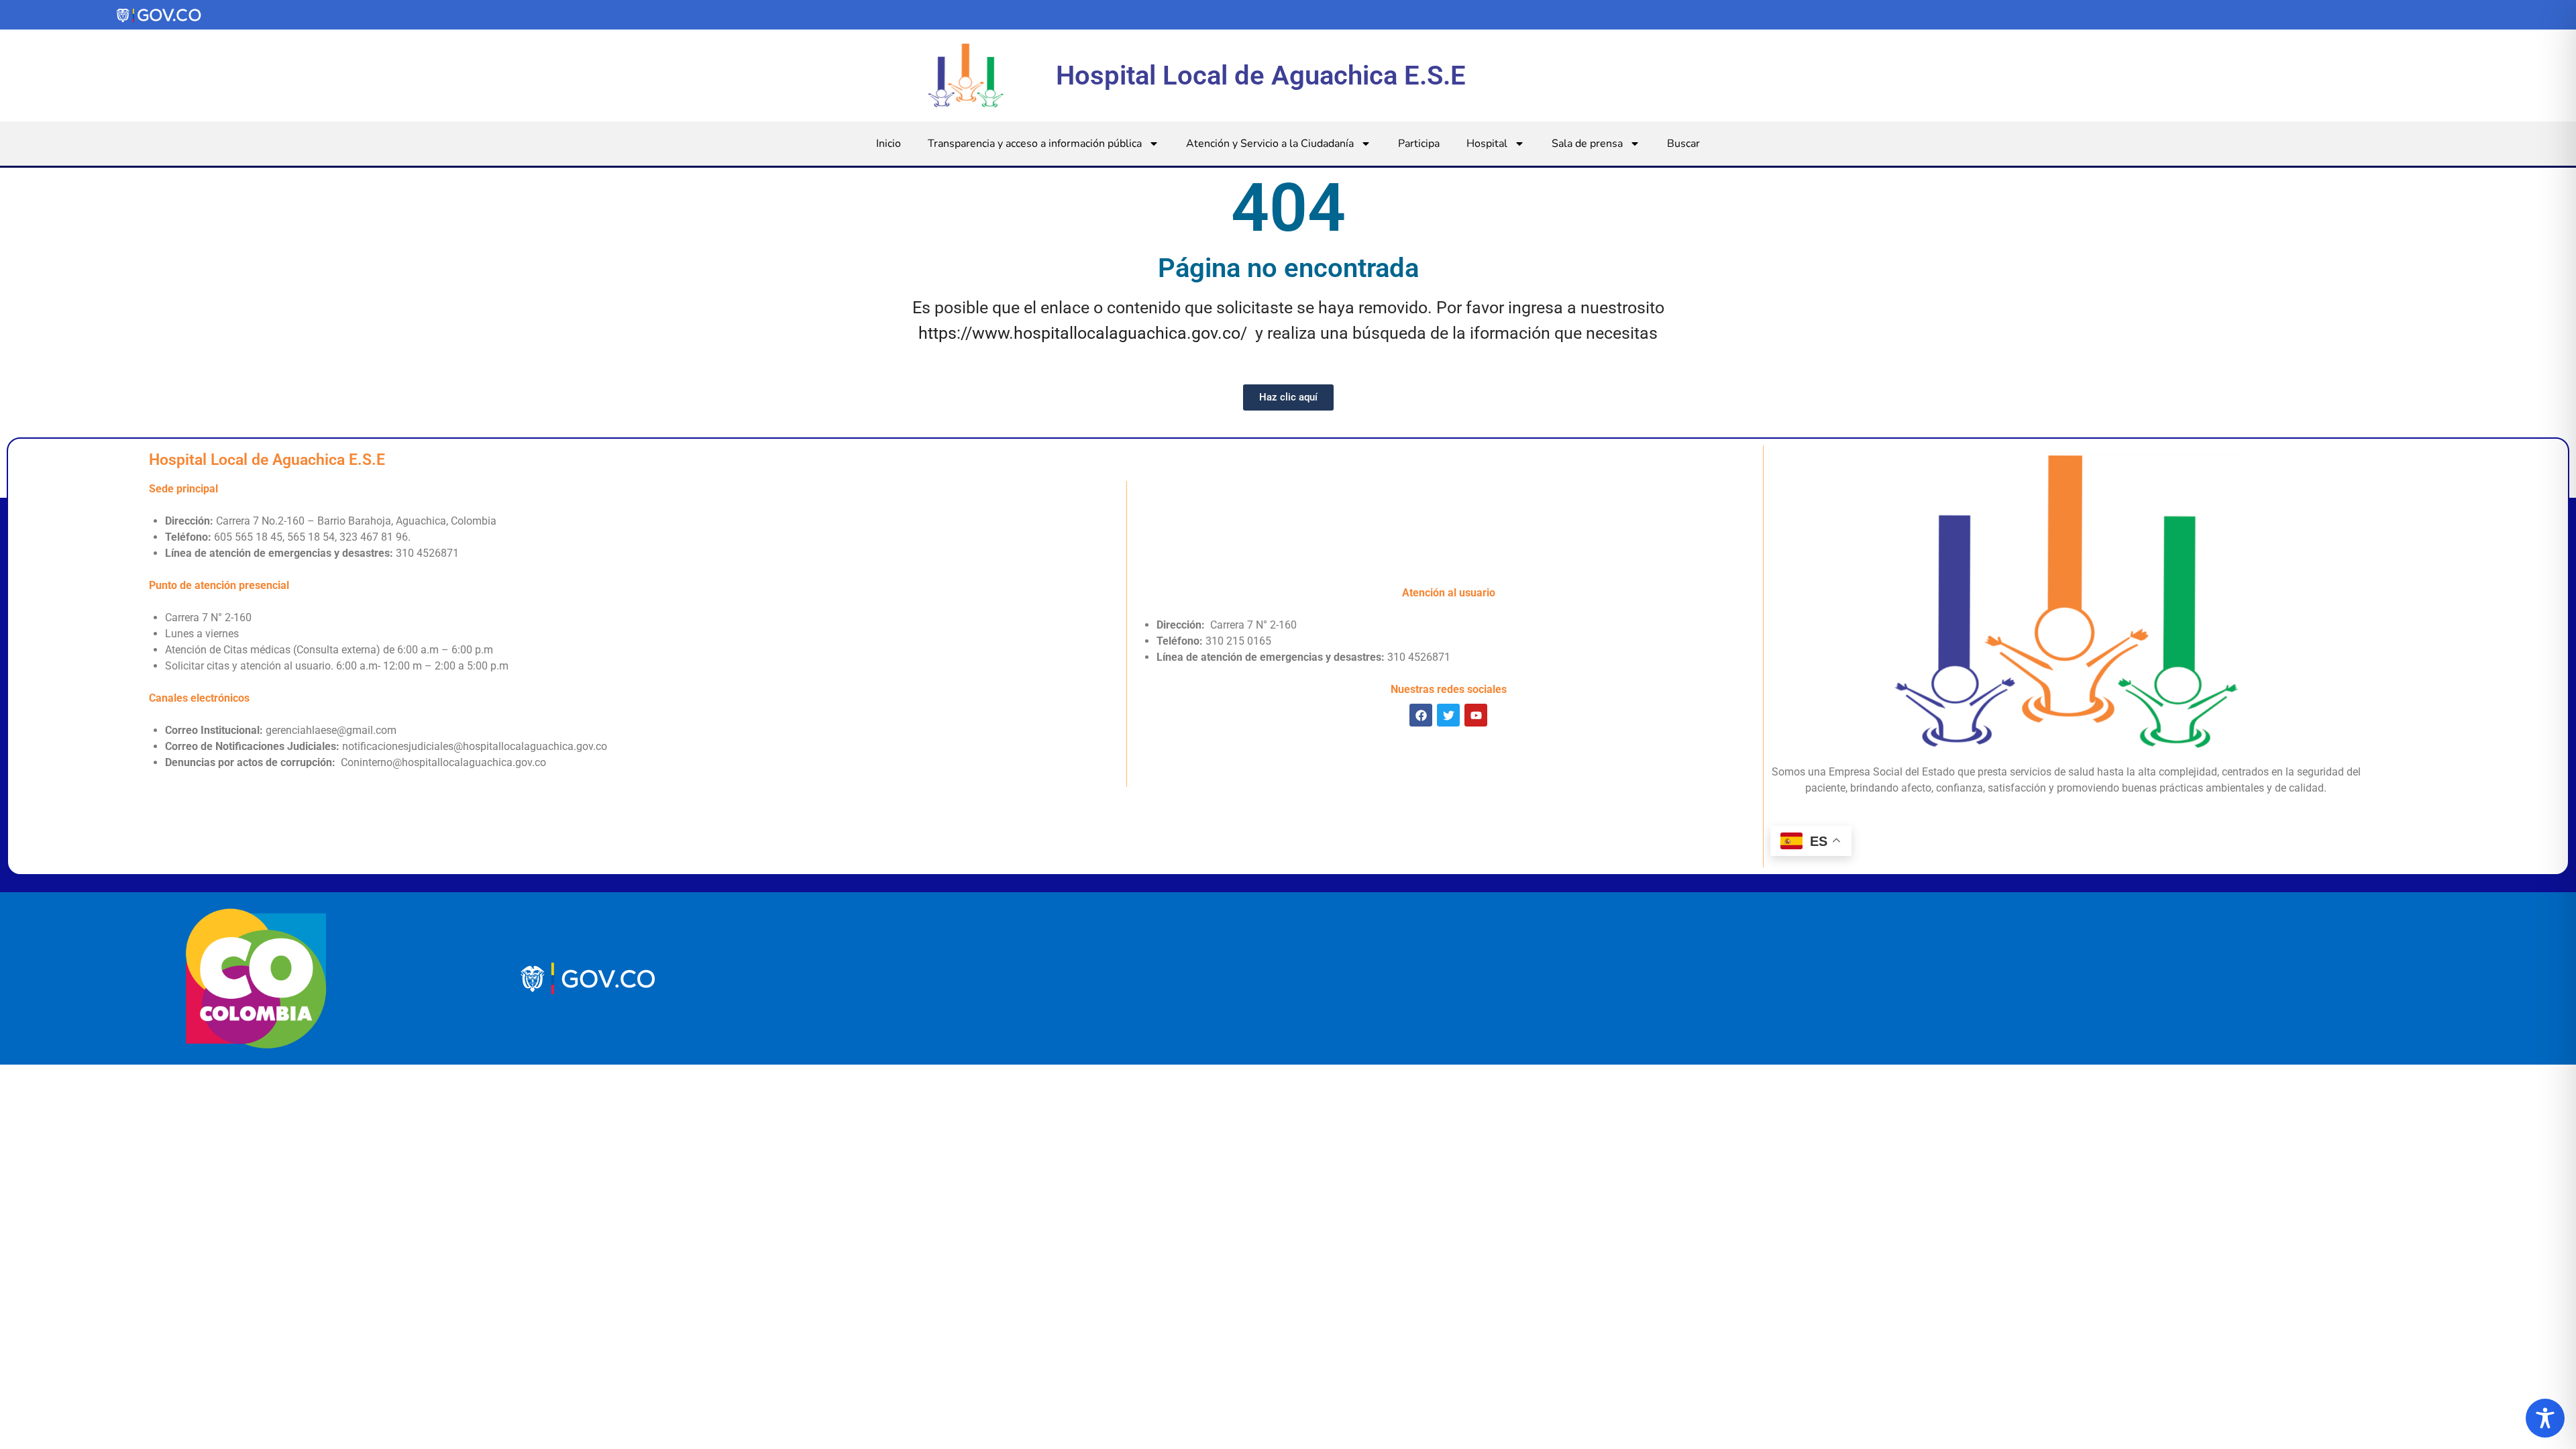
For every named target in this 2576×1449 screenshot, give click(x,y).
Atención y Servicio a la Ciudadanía (1270, 144)
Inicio (889, 144)
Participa (1419, 144)
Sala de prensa (1587, 144)
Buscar (1683, 144)
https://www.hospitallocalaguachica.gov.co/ (1083, 333)
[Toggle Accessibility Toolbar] (2545, 1418)
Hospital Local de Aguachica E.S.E (1261, 75)
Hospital (1487, 144)
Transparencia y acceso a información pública (1035, 144)
